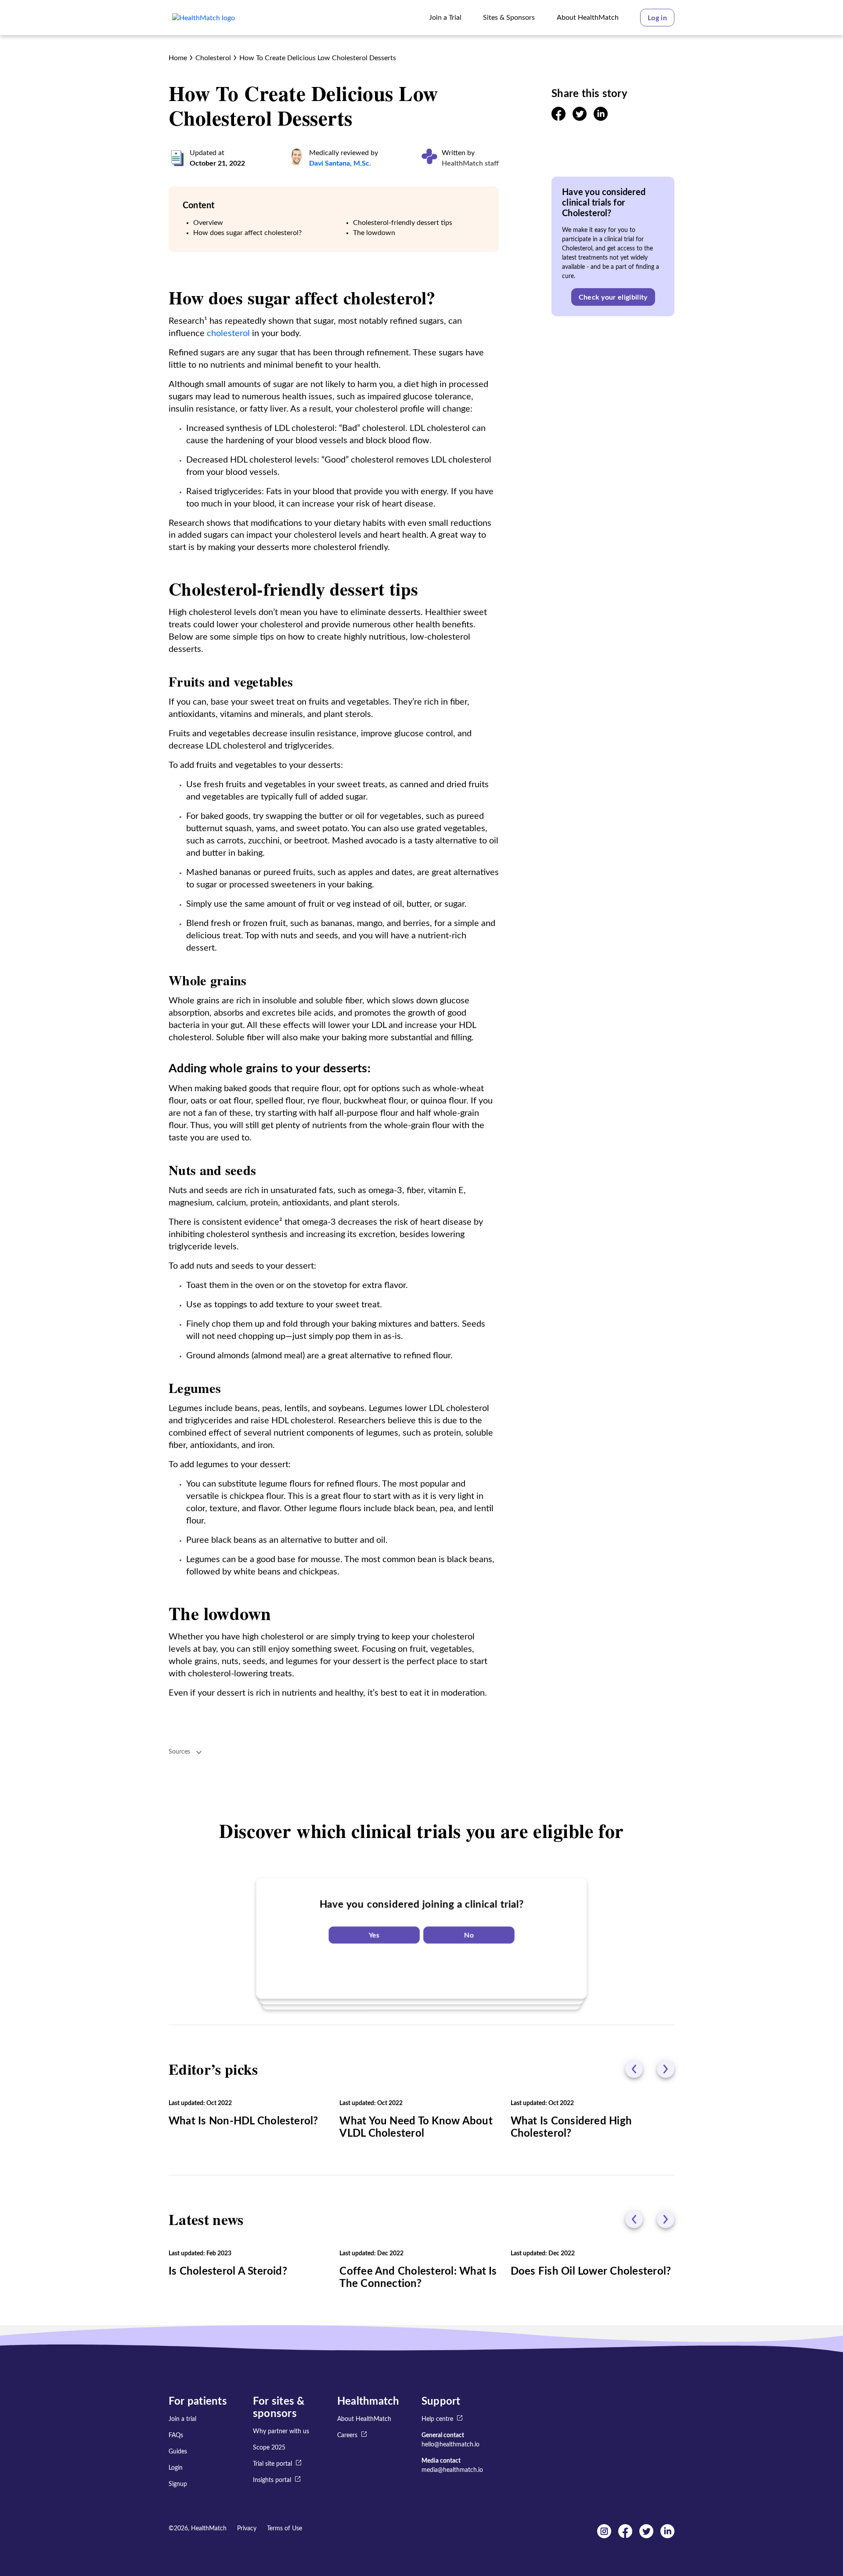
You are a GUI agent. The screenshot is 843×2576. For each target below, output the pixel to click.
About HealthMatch (364, 2419)
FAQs (176, 2435)
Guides (178, 2452)
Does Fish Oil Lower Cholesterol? (591, 2272)
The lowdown (374, 233)
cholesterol (228, 333)
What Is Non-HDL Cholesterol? (243, 2121)
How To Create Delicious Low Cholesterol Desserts (318, 58)
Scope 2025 (269, 2448)
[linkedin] (601, 119)
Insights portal (272, 2480)
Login (176, 2468)
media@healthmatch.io (452, 2470)
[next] (666, 2069)
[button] (657, 18)
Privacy (247, 2529)
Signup (178, 2484)
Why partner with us (281, 2431)
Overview (208, 223)
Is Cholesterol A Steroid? (228, 2272)
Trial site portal (272, 2464)
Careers (347, 2435)
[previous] (634, 2069)
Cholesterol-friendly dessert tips (403, 223)
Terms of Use (285, 2529)
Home (178, 58)
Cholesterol (213, 58)
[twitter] (580, 119)
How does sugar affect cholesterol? (247, 233)
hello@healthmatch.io (450, 2445)
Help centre (437, 2419)
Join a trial (182, 2419)
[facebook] (558, 119)
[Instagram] (604, 2536)
